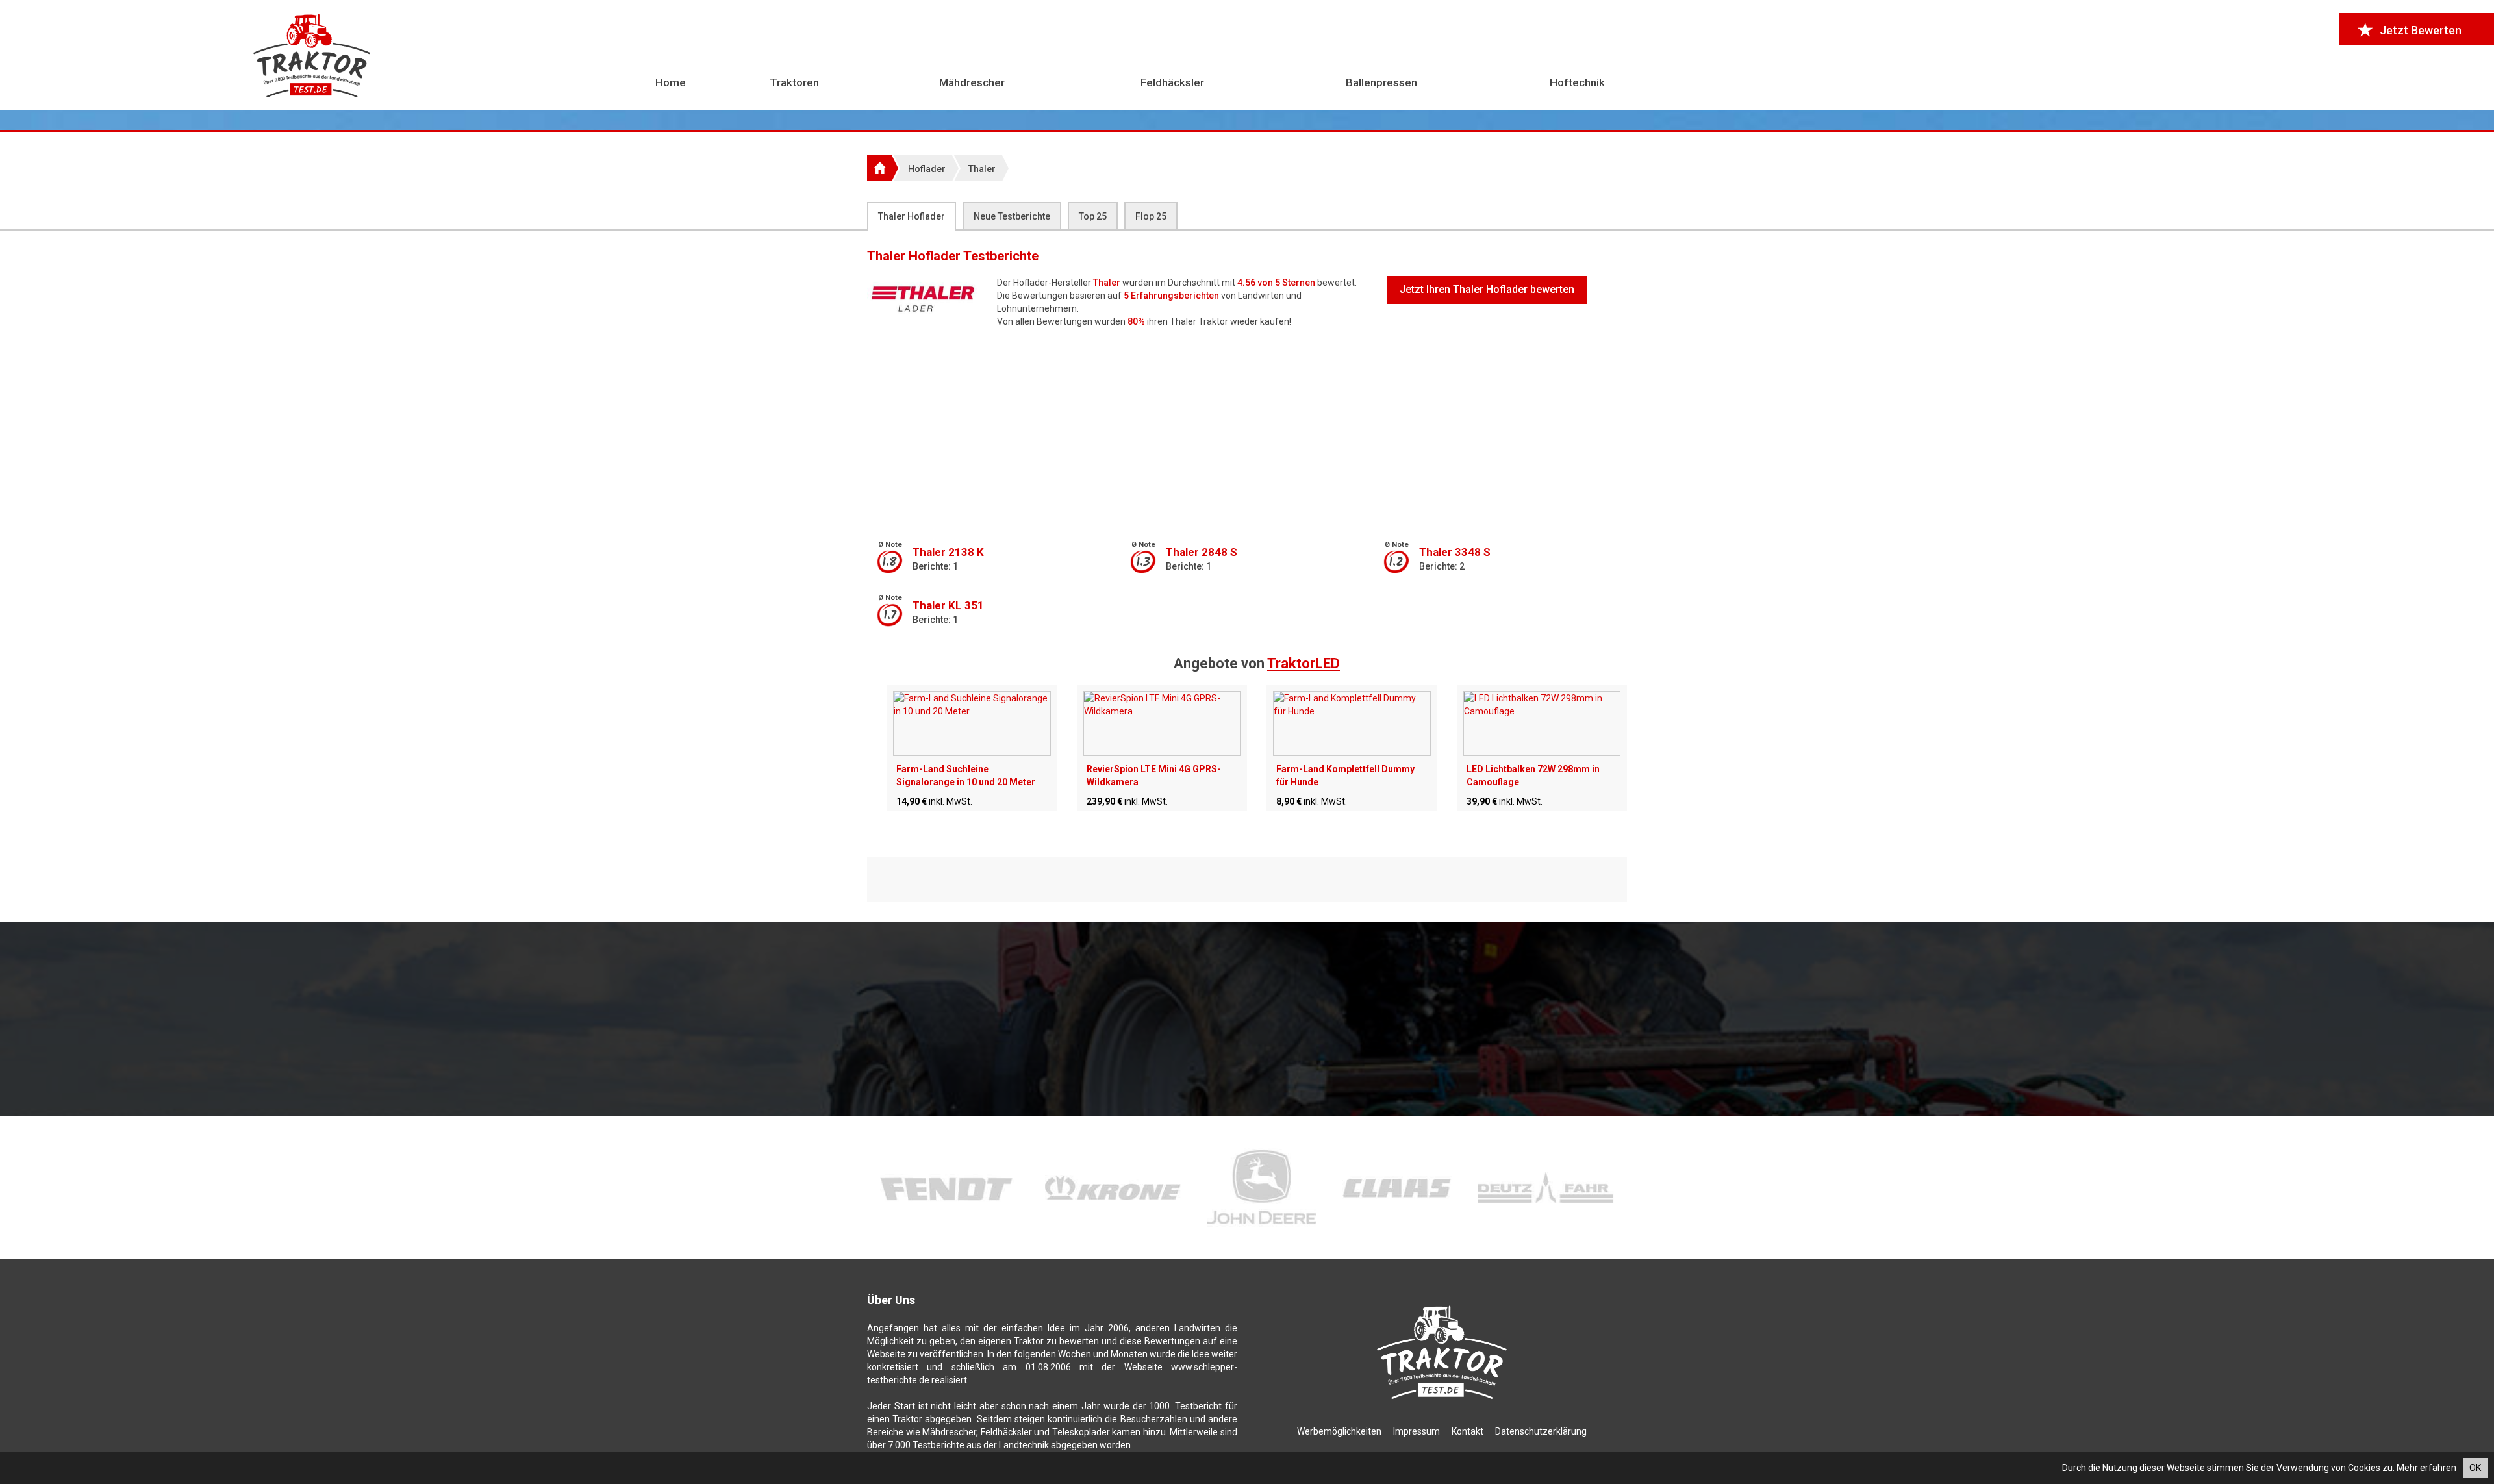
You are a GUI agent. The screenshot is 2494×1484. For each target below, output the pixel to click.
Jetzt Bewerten (2421, 30)
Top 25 (1093, 216)
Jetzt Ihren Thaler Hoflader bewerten (1487, 289)
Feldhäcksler (1172, 82)
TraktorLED (1304, 663)
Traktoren (794, 82)
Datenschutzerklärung (1541, 1431)
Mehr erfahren (2426, 1468)
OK (2475, 1468)
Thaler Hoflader (912, 216)
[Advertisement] (1247, 425)
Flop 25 (1151, 216)
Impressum (1417, 1431)
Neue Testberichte (1012, 216)
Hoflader (927, 169)
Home (671, 82)
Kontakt (1467, 1431)
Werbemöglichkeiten (1339, 1431)
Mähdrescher (972, 82)
